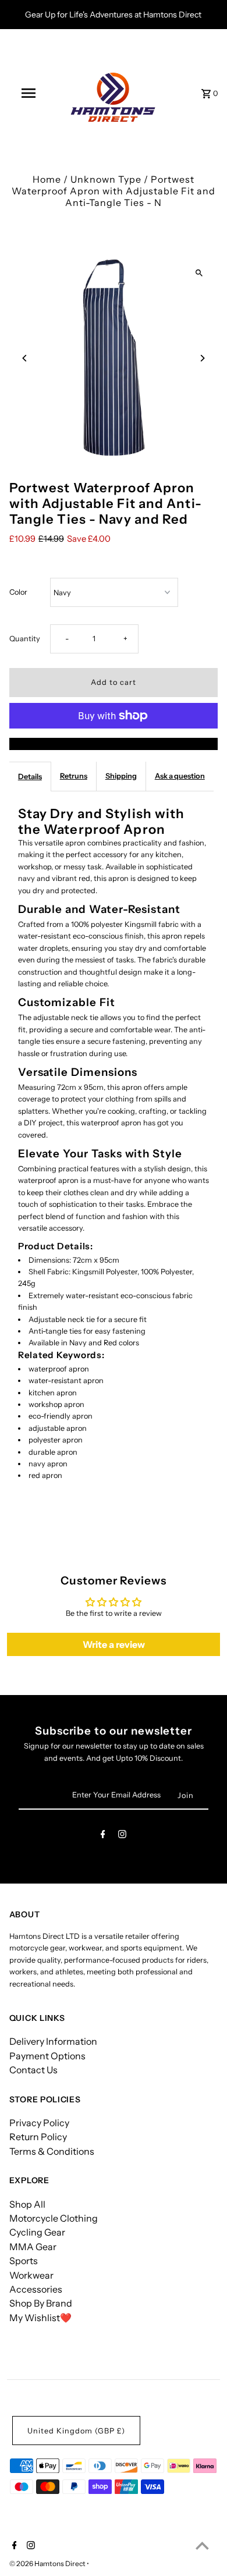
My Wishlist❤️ (40, 2318)
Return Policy (38, 2137)
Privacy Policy (39, 2123)
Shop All (27, 2204)
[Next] (202, 358)
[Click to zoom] (199, 273)
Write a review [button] (114, 1644)
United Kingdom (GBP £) (76, 2431)
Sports (24, 2261)
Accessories (36, 2289)
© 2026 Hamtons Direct (48, 2563)
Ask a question (180, 776)
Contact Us (33, 2070)
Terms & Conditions (52, 2151)
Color (18, 592)
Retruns (74, 776)
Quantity (25, 639)
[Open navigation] (28, 93)
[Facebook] (103, 1836)
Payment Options (47, 2056)
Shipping (121, 776)
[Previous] (25, 358)
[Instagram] (122, 1836)
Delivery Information (53, 2041)
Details (30, 777)
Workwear (31, 2275)
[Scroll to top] (202, 2545)
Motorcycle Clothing (54, 2218)
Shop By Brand (41, 2303)
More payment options (114, 744)
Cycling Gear (37, 2232)
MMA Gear (33, 2247)
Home (47, 179)
